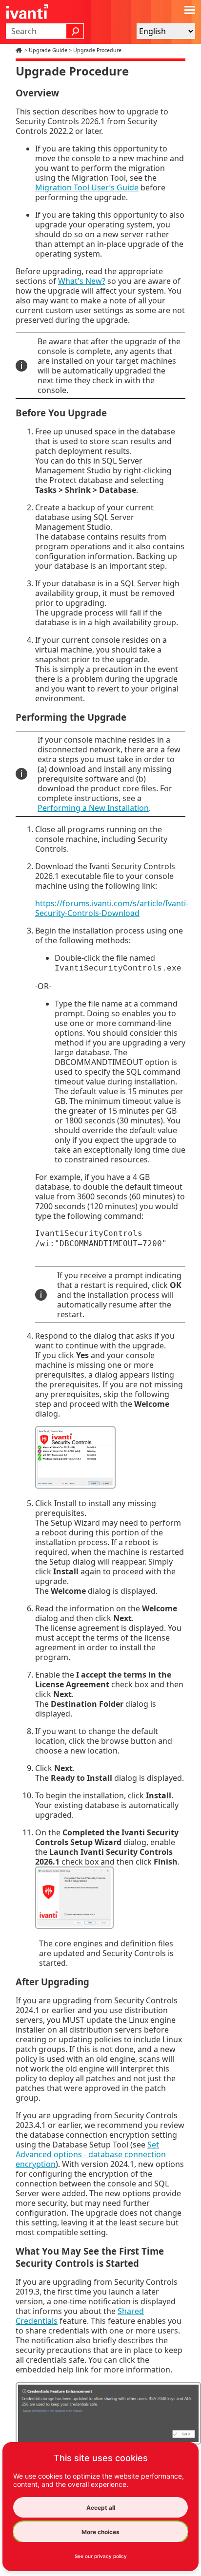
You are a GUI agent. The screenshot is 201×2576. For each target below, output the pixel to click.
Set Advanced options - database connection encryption (91, 2154)
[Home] (20, 50)
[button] (75, 31)
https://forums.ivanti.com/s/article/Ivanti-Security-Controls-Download (112, 908)
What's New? (82, 281)
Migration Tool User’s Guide (87, 187)
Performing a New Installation (93, 808)
